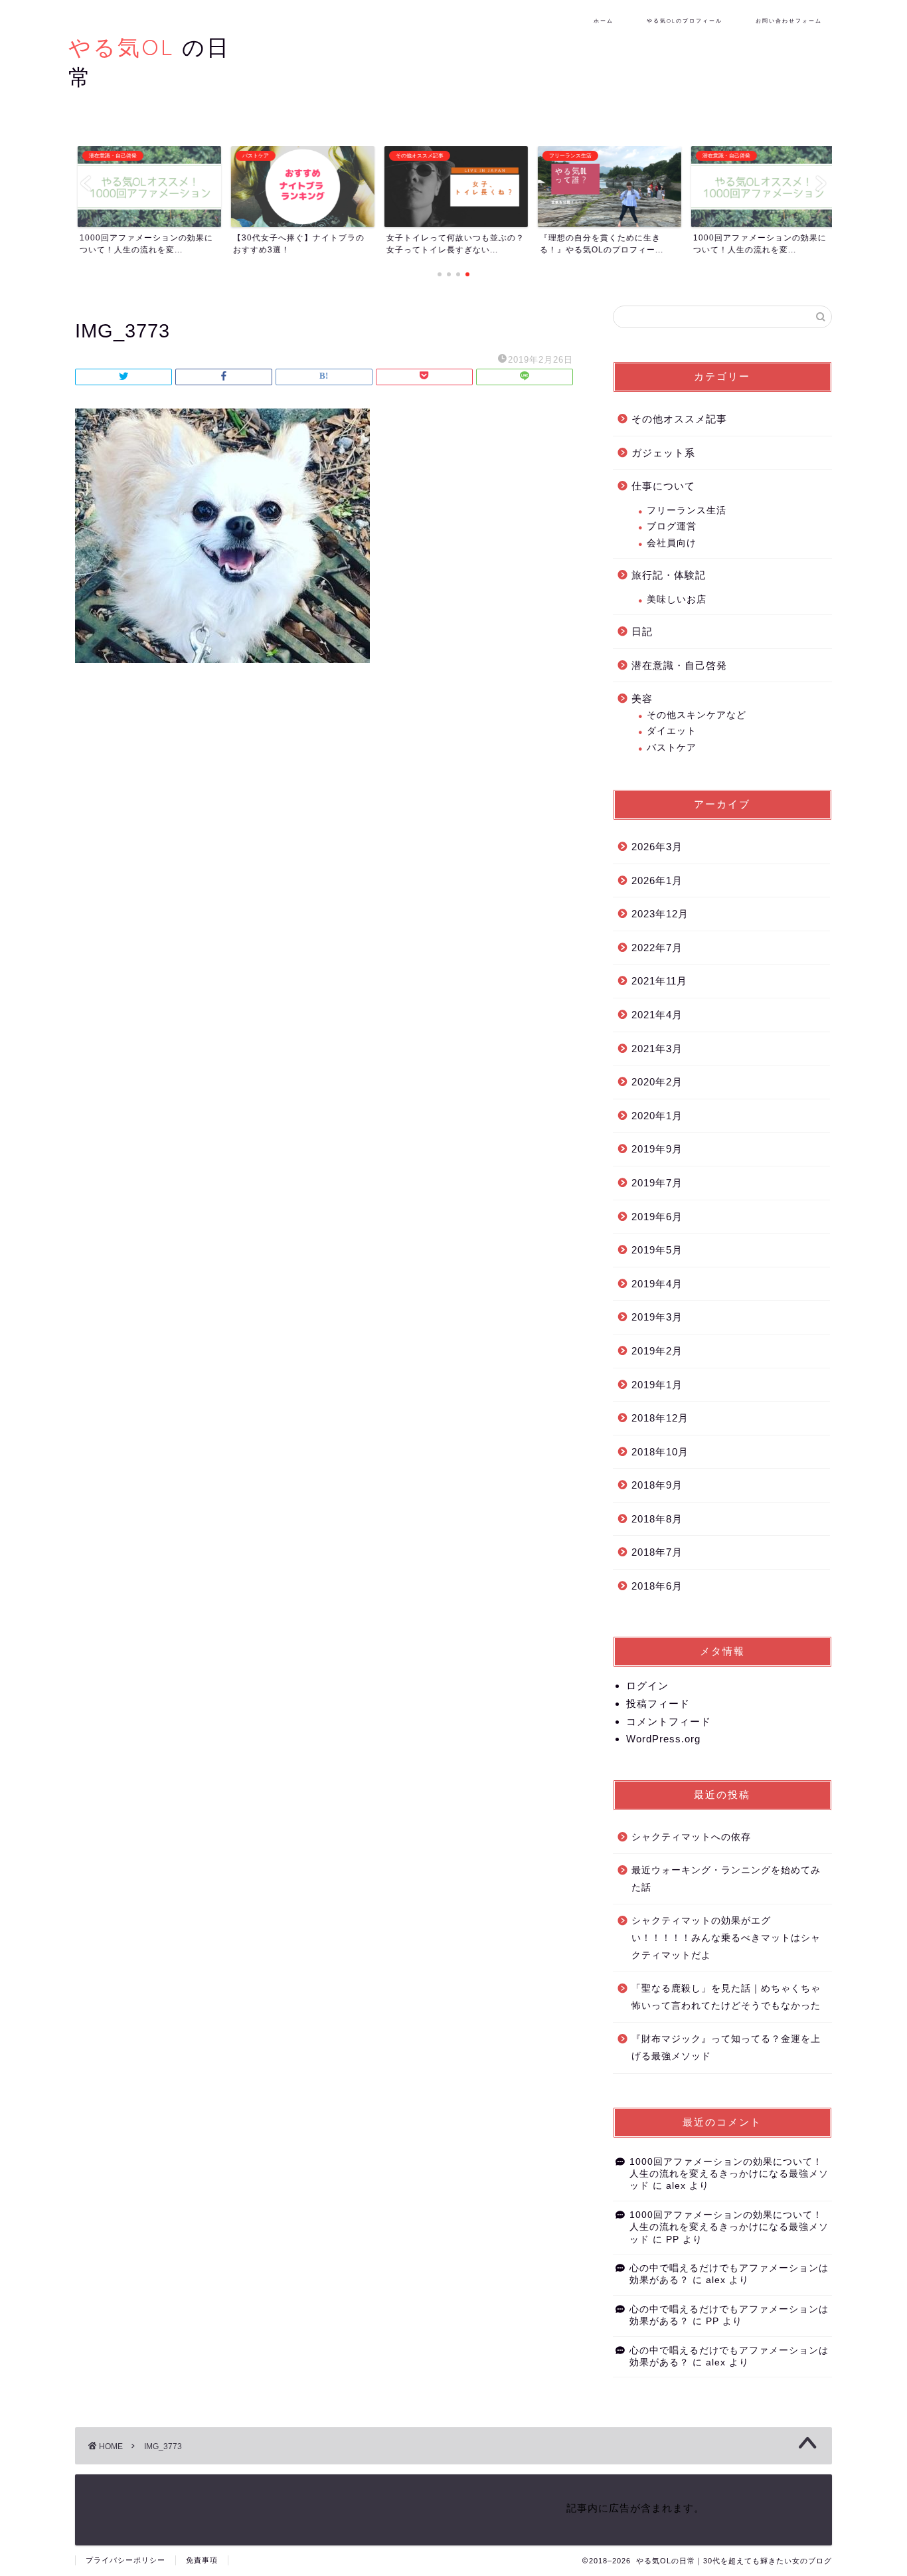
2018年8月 (657, 1519)
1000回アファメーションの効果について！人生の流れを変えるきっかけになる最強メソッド (729, 2174)
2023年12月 (660, 914)
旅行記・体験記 (669, 575)
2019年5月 (657, 1250)
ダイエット (672, 731)
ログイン (647, 1686)
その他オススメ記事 (679, 419)
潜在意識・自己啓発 (679, 665)
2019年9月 (657, 1149)
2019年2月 (657, 1351)
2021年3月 (657, 1049)
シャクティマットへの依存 (691, 1837)
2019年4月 (657, 1284)
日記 (642, 631)
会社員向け (672, 543)
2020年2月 (657, 1082)
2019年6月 (657, 1217)
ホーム (604, 21)
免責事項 (202, 2560)
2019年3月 (657, 1317)
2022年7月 (657, 948)
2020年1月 (657, 1116)
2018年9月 (657, 1485)
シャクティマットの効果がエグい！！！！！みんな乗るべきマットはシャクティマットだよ (726, 1938)
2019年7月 (657, 1183)
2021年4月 (657, 1015)
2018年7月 (657, 1552)
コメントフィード (669, 1721)
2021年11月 (659, 981)
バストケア (672, 748)
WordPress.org (663, 1739)
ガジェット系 (663, 453)
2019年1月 (657, 1385)
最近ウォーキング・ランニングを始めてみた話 (726, 1879)
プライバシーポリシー (125, 2560)
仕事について (663, 486)
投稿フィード (658, 1703)
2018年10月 (660, 1452)
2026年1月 (657, 880)
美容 (642, 698)
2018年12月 (660, 1418)
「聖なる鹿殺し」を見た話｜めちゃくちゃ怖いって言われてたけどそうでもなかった (726, 1997)
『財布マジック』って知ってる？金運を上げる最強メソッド (726, 2048)
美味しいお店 (677, 599)
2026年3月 (657, 847)
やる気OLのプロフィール (685, 21)
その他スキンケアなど (697, 715)
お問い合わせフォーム (789, 21)
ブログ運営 (672, 526)
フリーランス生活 (687, 510)
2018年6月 (657, 1586)
